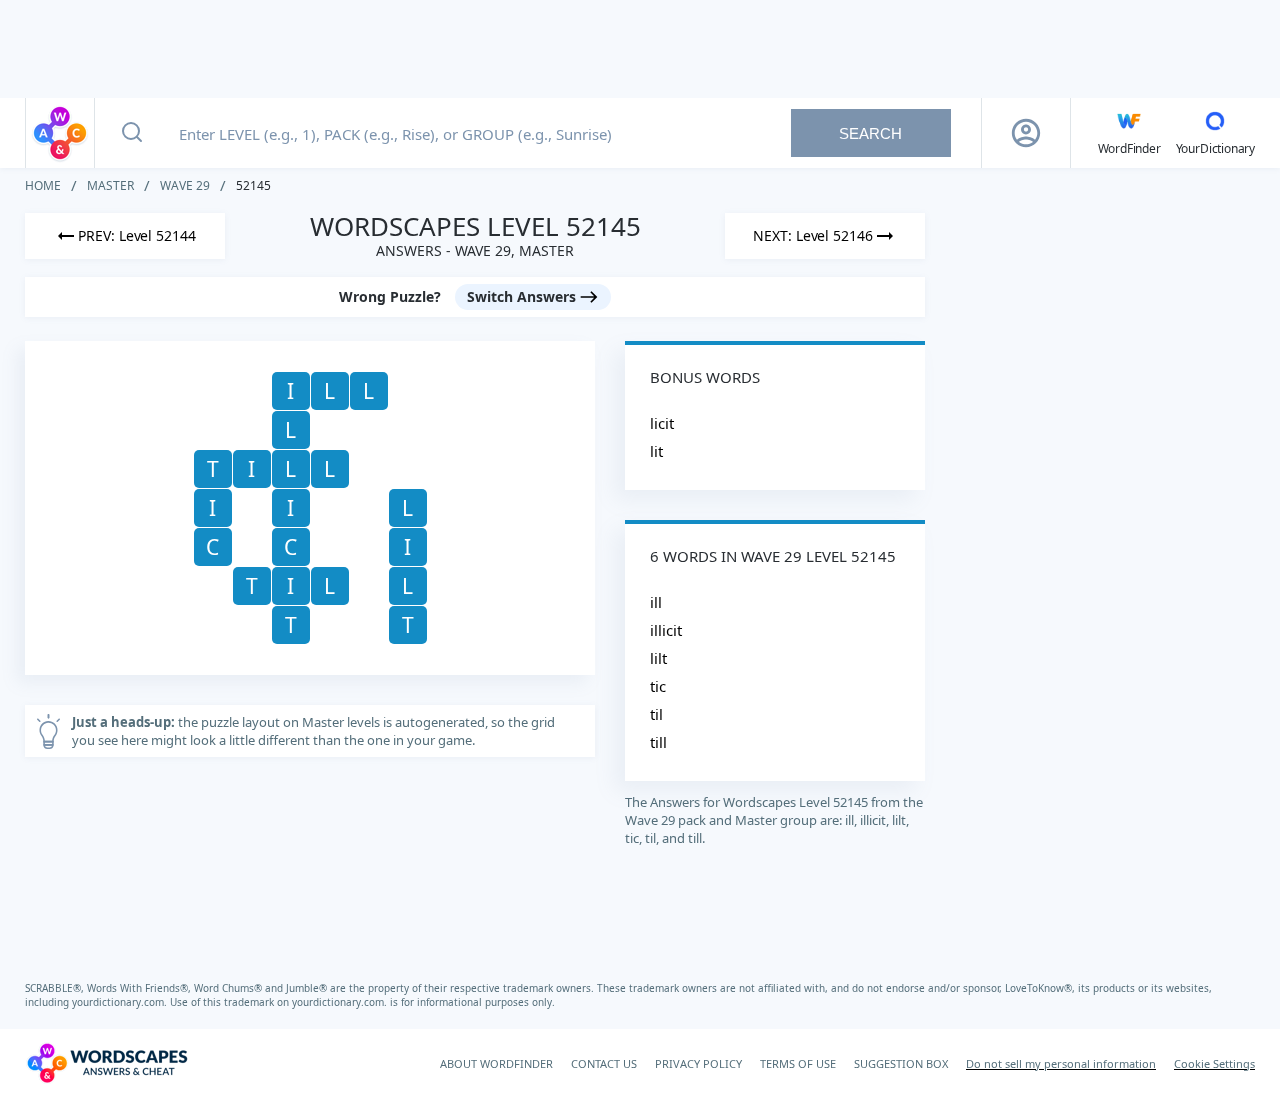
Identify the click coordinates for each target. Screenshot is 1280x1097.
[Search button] (132, 133)
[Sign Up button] (1026, 133)
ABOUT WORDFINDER (496, 1063)
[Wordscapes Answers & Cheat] (60, 133)
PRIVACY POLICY (698, 1063)
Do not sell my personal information (1061, 1063)
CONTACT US (604, 1063)
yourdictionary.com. (121, 1002)
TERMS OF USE (798, 1063)
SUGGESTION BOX (901, 1063)
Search (870, 133)
